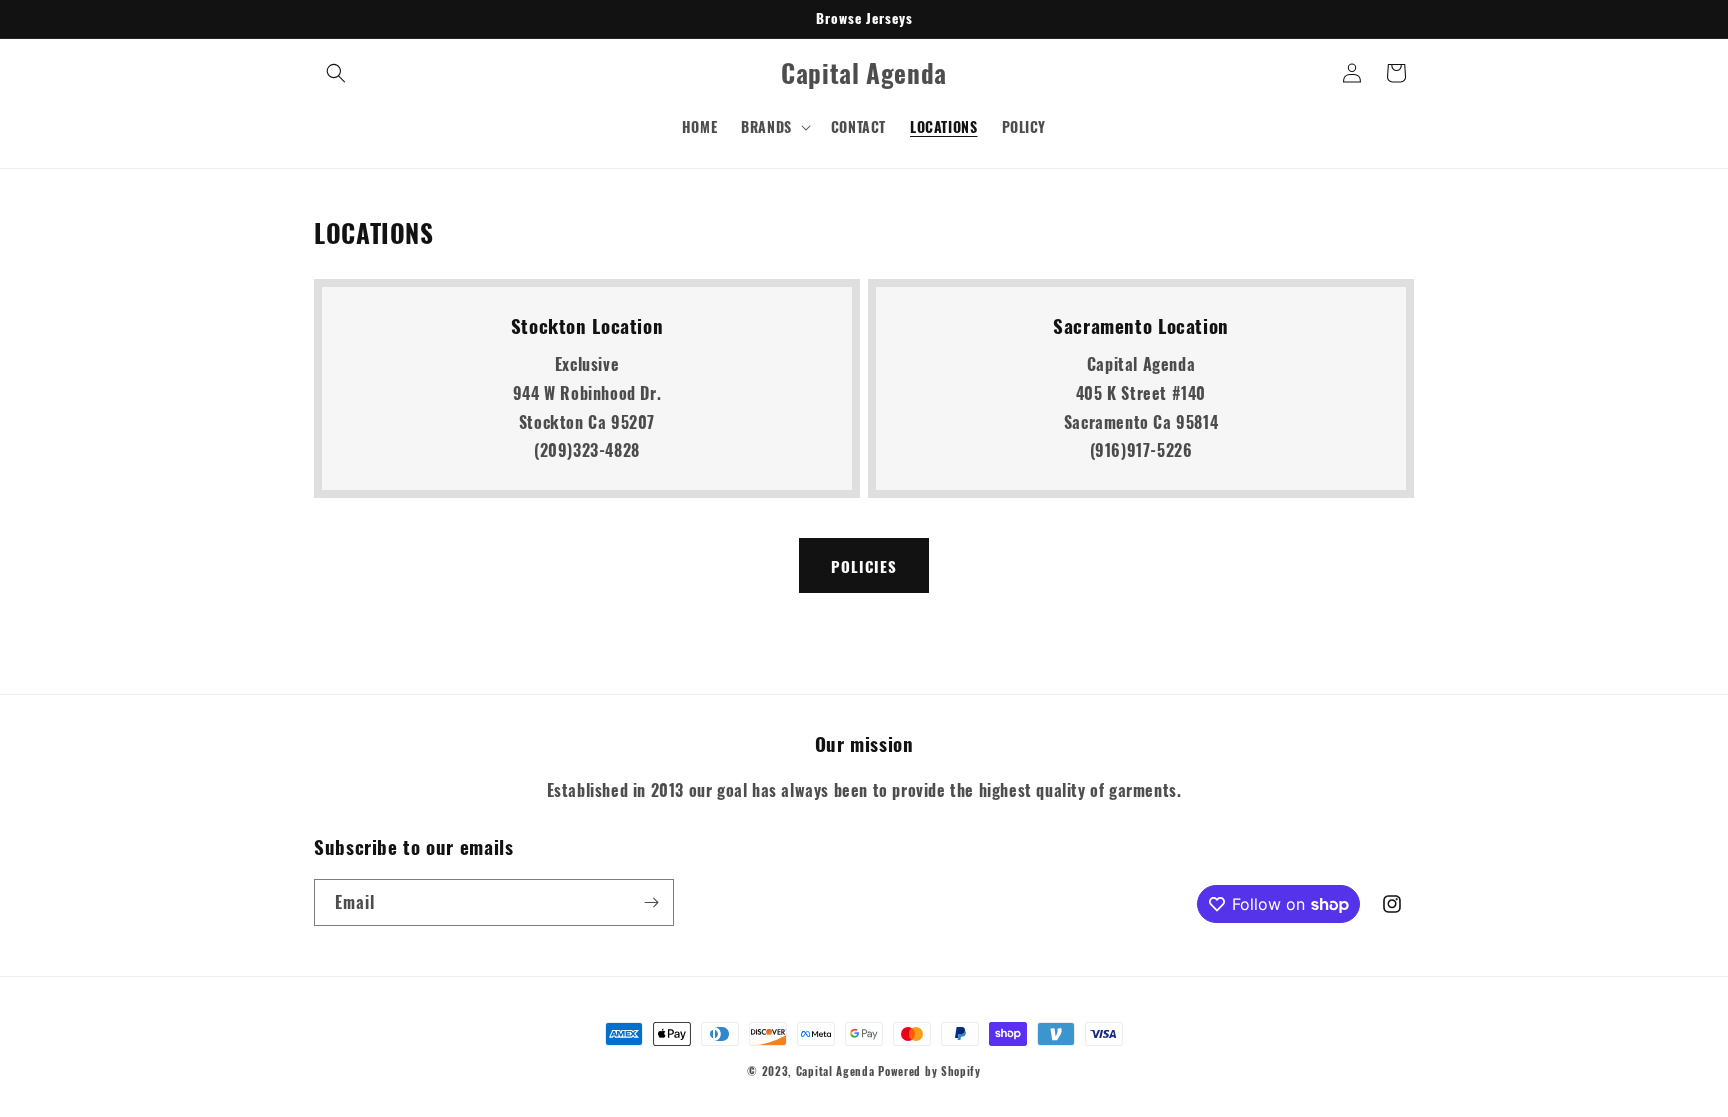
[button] (336, 73)
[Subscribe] (651, 902)
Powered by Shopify (929, 1071)
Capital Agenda (835, 1071)
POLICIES (864, 566)
